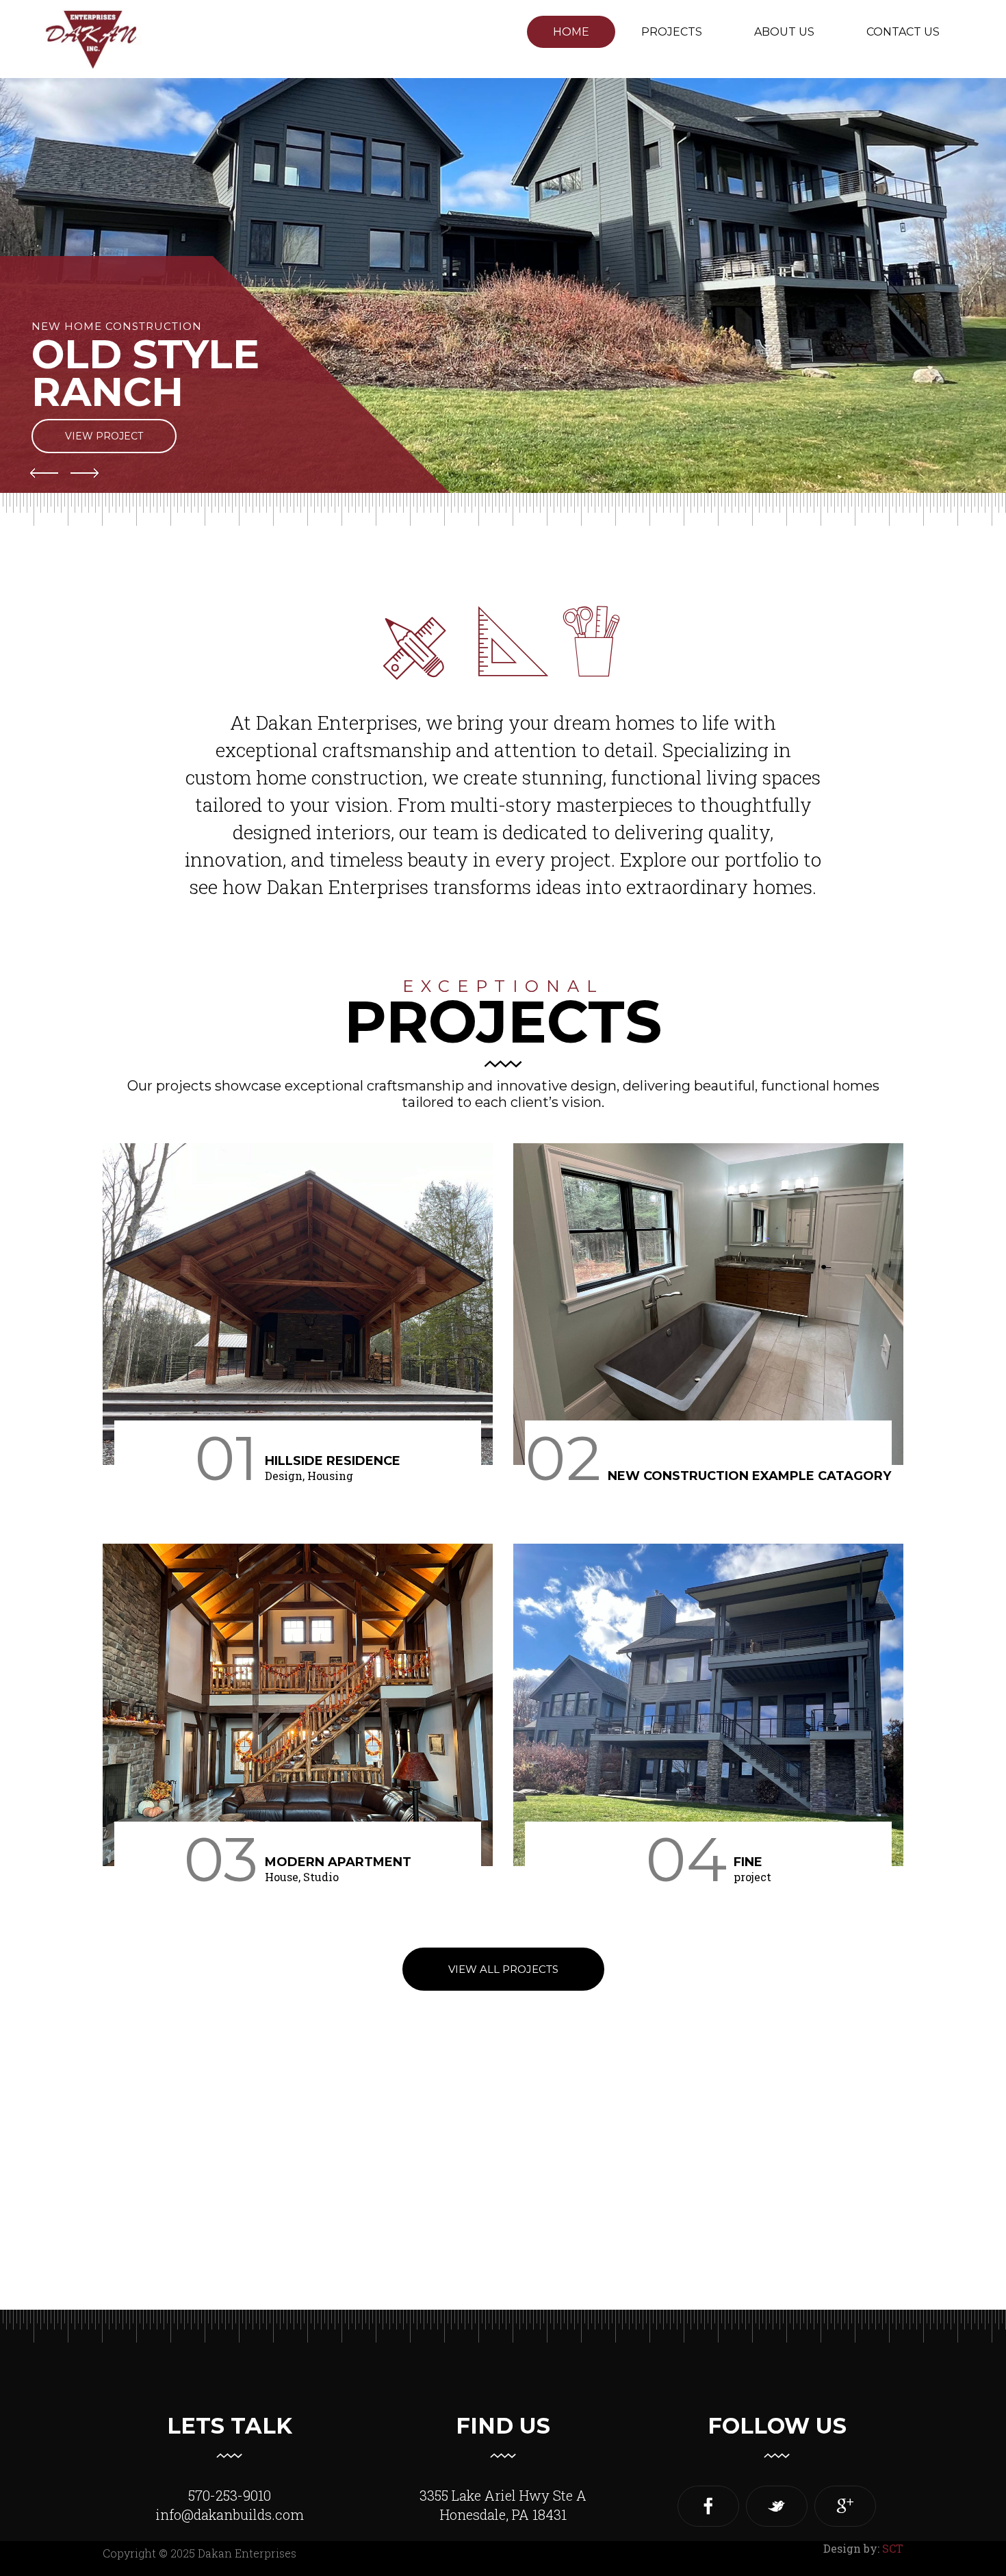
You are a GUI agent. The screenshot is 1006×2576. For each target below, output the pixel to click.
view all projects (503, 1969)
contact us (903, 32)
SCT (893, 2548)
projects (672, 32)
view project (104, 436)
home (571, 32)
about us (784, 32)
